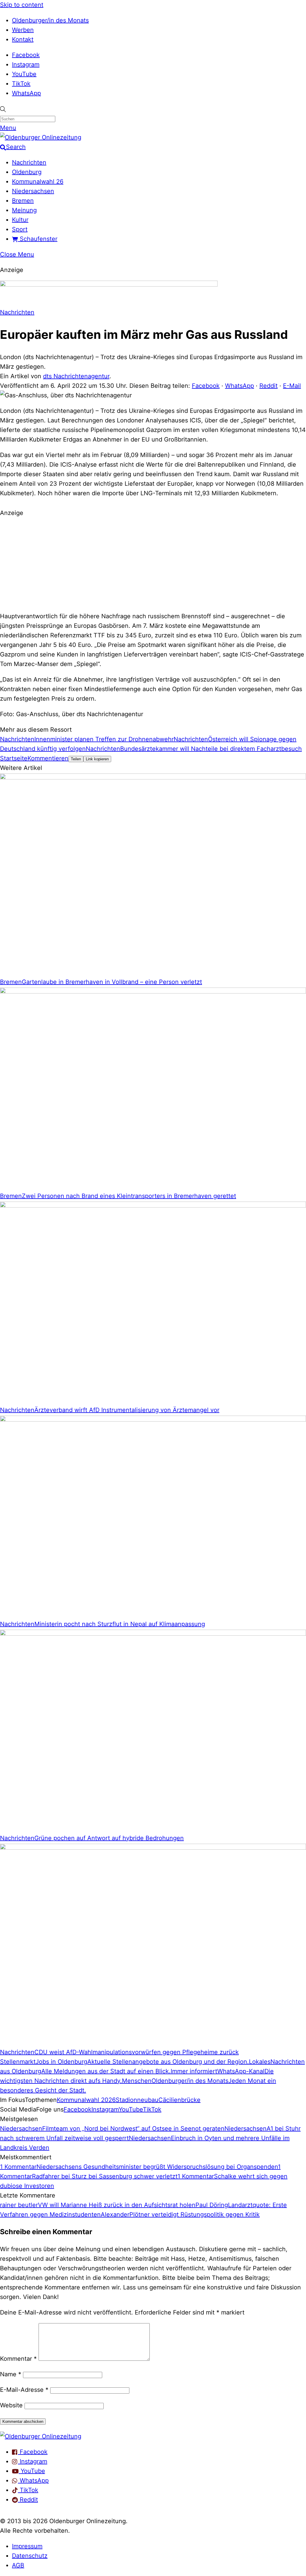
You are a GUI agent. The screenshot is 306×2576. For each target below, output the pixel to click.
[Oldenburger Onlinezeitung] (41, 2436)
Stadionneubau (137, 2100)
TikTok (21, 84)
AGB (18, 2565)
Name (11, 2374)
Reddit (268, 386)
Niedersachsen (33, 191)
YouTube (24, 74)
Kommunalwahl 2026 (86, 2100)
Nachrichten (29, 162)
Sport (20, 229)
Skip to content (22, 5)
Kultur (20, 220)
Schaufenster (38, 239)
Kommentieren (48, 758)
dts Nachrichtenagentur (76, 376)
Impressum (27, 2546)
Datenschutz (30, 2556)
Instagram (26, 64)
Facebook (26, 55)
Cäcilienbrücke (179, 2100)
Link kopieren (97, 759)
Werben (23, 30)
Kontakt (23, 39)
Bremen (23, 201)
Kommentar (18, 2359)
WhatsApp (26, 93)
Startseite (14, 758)
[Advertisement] (153, 564)
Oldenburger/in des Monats (50, 20)
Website (11, 2405)
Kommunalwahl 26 (38, 182)
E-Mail (292, 386)
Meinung (24, 210)
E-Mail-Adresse (24, 2390)
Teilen (76, 759)
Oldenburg (27, 172)
